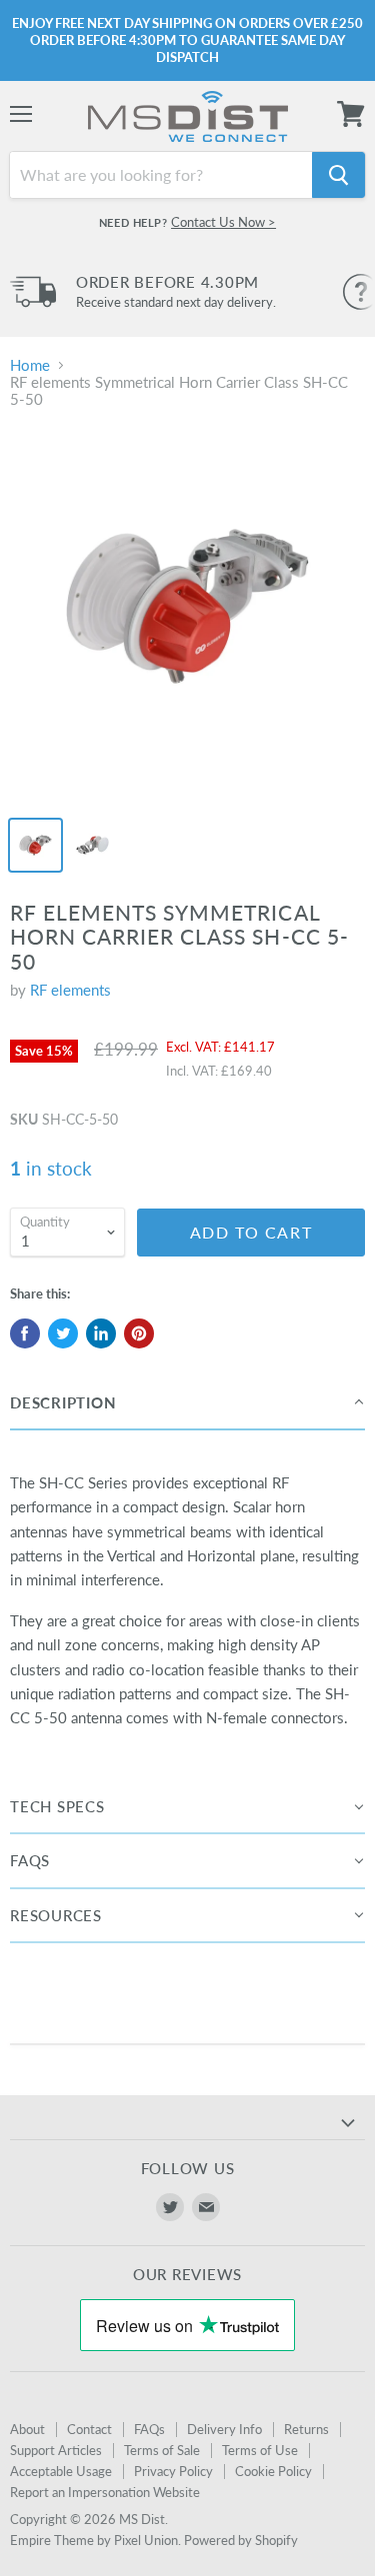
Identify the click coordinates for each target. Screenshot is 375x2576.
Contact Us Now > (223, 222)
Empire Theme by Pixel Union (94, 2540)
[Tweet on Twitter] (63, 1333)
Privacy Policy (173, 2471)
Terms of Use (260, 2450)
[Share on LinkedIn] (101, 1333)
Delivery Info (224, 2429)
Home (30, 365)
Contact (89, 2429)
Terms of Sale (162, 2450)
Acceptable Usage (61, 2471)
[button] (187, 1403)
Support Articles (56, 2450)
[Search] (338, 175)
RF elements (70, 990)
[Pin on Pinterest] (139, 1333)
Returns (306, 2429)
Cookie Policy (273, 2471)
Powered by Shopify (241, 2540)
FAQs (149, 2429)
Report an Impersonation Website (105, 2492)
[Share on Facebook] (25, 1333)
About (27, 2429)
